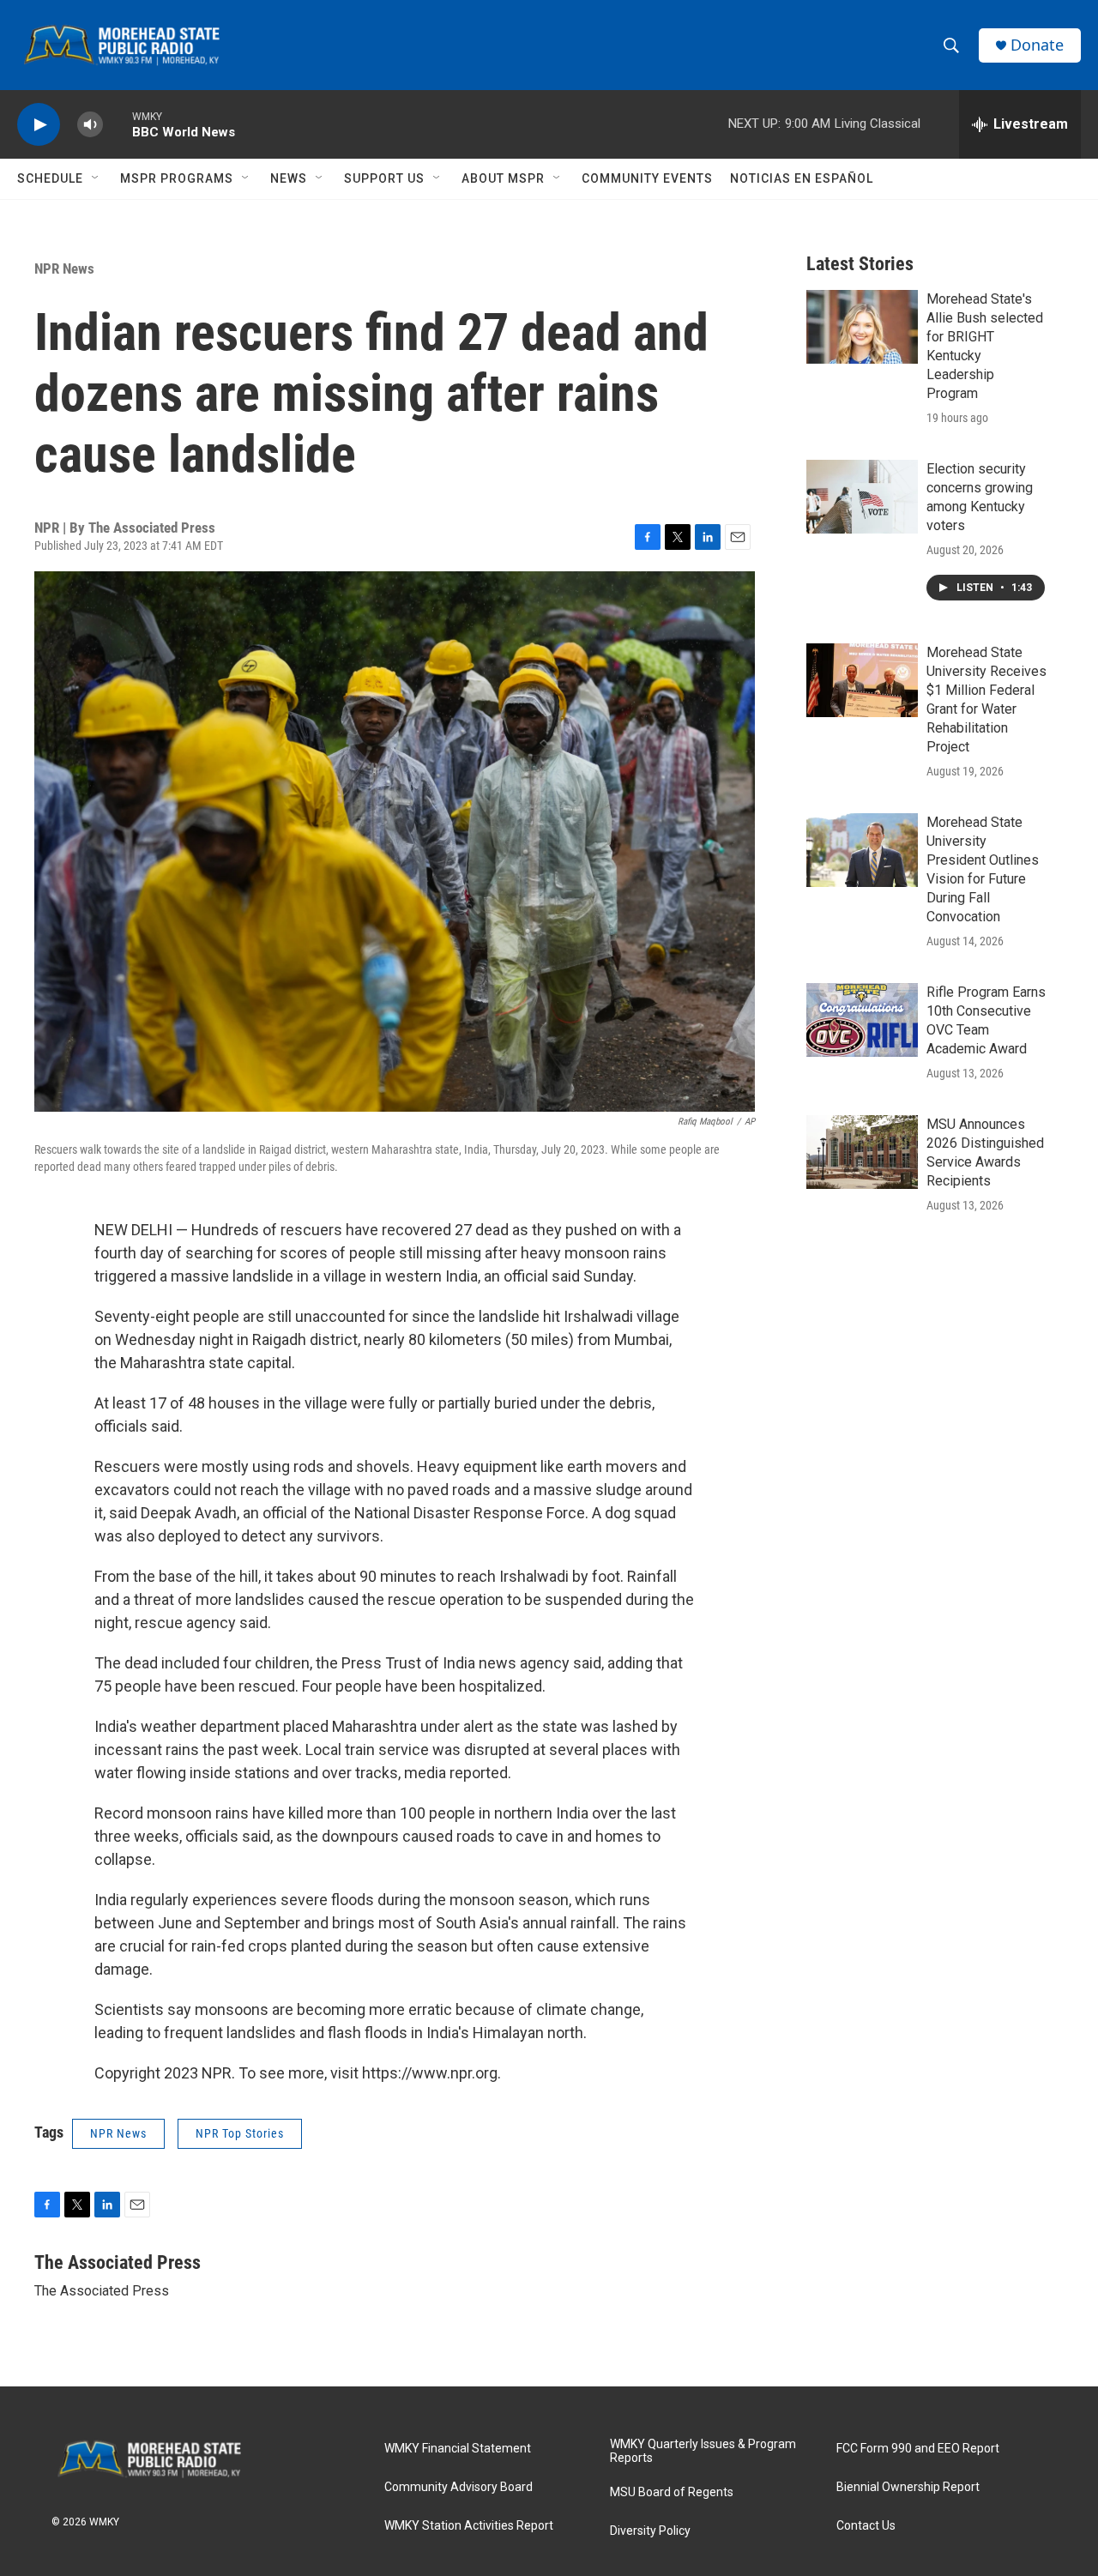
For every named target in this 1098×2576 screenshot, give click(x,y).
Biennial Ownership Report (908, 2487)
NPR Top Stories (240, 2133)
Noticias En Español (802, 178)
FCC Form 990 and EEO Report (918, 2449)
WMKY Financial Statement (458, 2449)
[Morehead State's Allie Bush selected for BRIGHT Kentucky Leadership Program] (862, 327)
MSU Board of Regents (672, 2492)
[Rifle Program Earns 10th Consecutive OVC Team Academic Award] (862, 1020)
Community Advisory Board (459, 2487)
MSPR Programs (177, 178)
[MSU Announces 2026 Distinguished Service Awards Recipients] (862, 1152)
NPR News (64, 268)
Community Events (647, 178)
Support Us (384, 178)
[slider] (118, 124)
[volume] (90, 125)
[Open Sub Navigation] (96, 178)
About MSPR (503, 178)
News (289, 178)
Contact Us (866, 2526)
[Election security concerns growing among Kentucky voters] (862, 497)
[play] (39, 125)
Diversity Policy (650, 2531)
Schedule (50, 178)
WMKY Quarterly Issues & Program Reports (703, 2451)
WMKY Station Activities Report (469, 2526)
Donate (1037, 45)
